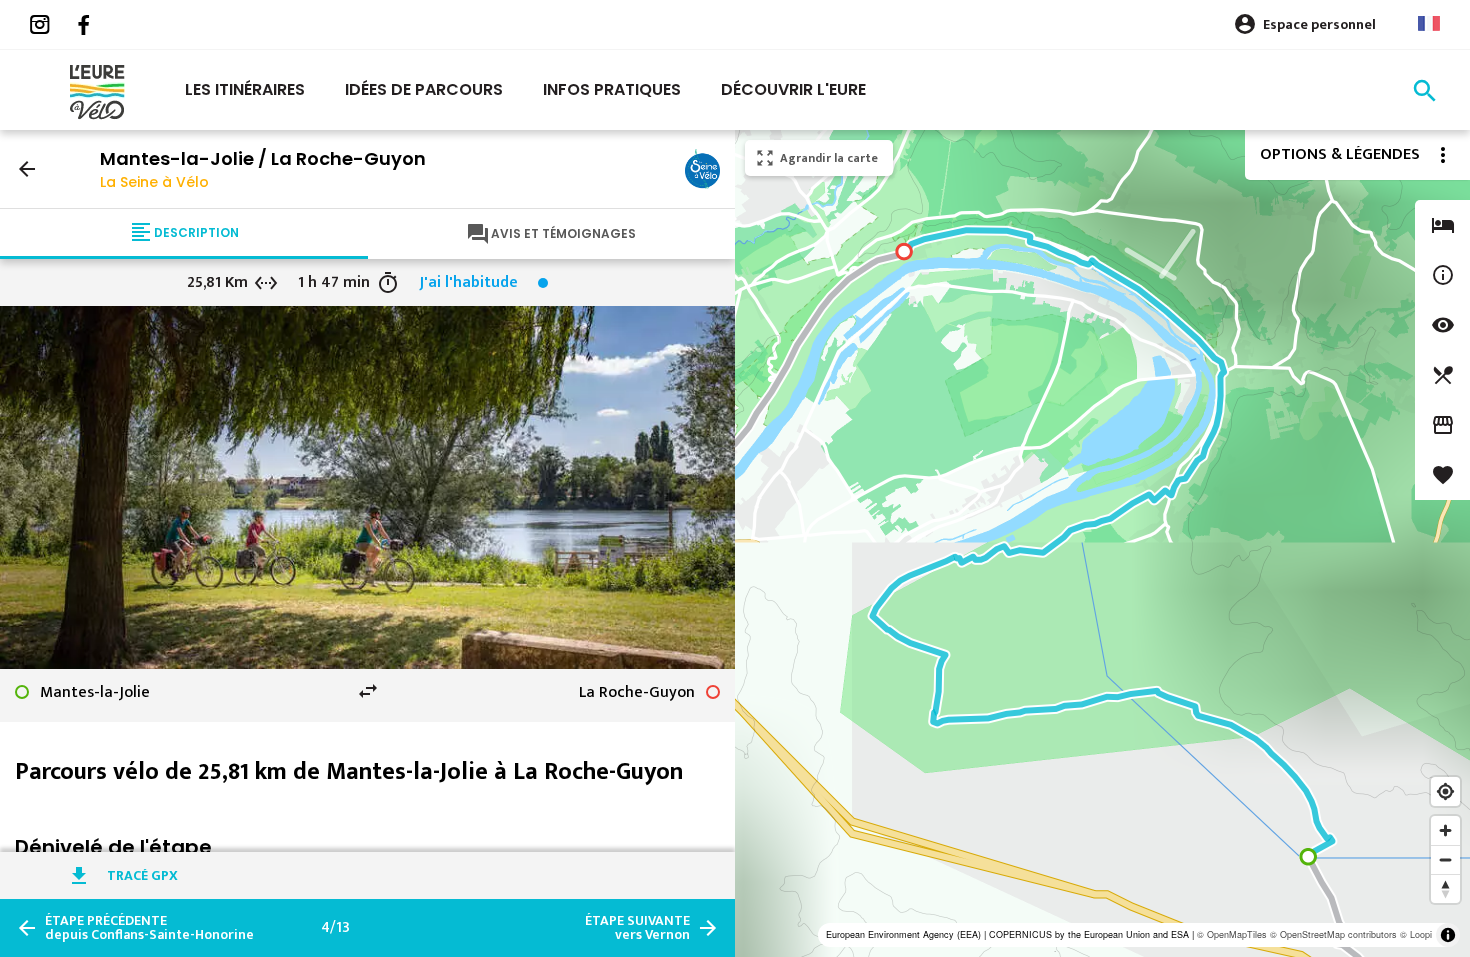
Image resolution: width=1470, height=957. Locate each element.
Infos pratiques (612, 89)
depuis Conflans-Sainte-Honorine (149, 928)
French (1429, 23)
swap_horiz (368, 691)
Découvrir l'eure (793, 89)
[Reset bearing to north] (1445, 888)
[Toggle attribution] (1448, 935)
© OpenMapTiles (1232, 934)
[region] (1102, 543)
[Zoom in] (1445, 830)
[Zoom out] (1445, 859)
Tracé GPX (142, 875)
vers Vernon (637, 928)
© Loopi (1416, 934)
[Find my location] (1445, 791)
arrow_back (27, 169)
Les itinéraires (245, 89)
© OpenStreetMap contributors (1333, 934)
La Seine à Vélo (154, 182)
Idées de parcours (424, 89)
